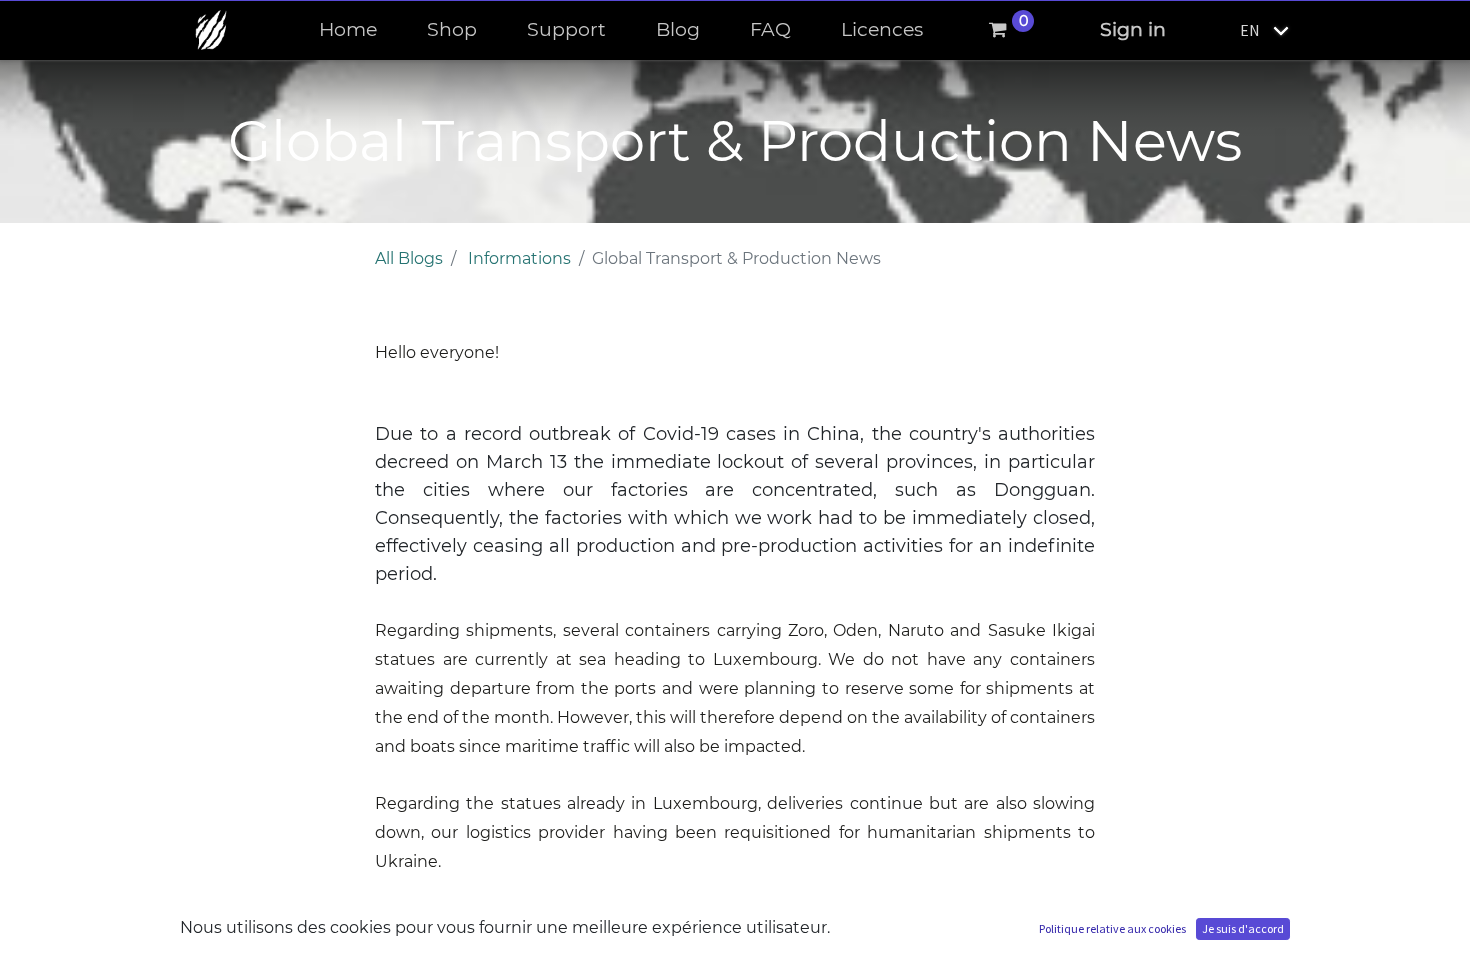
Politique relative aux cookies (1112, 928)
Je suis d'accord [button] (1243, 928)
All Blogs (409, 258)
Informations (519, 258)
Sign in (1133, 29)
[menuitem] (348, 30)
